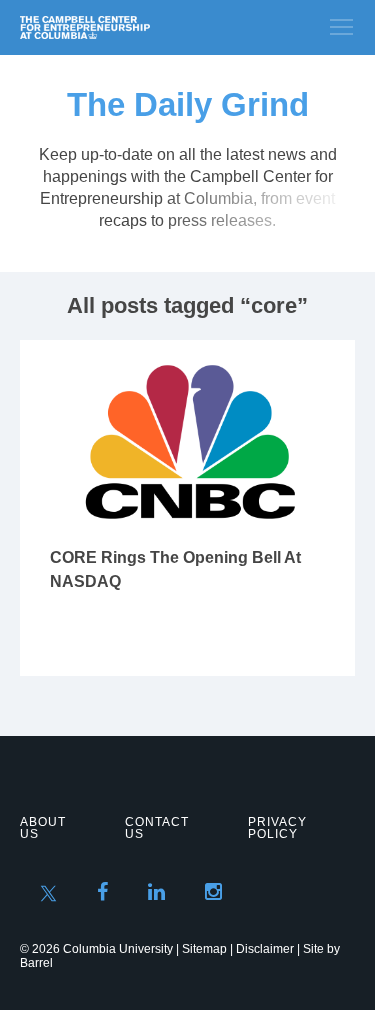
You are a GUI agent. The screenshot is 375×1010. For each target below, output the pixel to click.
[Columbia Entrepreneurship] (127, 27)
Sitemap (204, 949)
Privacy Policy (277, 828)
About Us (43, 828)
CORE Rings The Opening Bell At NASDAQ (175, 569)
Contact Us (157, 828)
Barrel (36, 963)
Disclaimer (265, 949)
